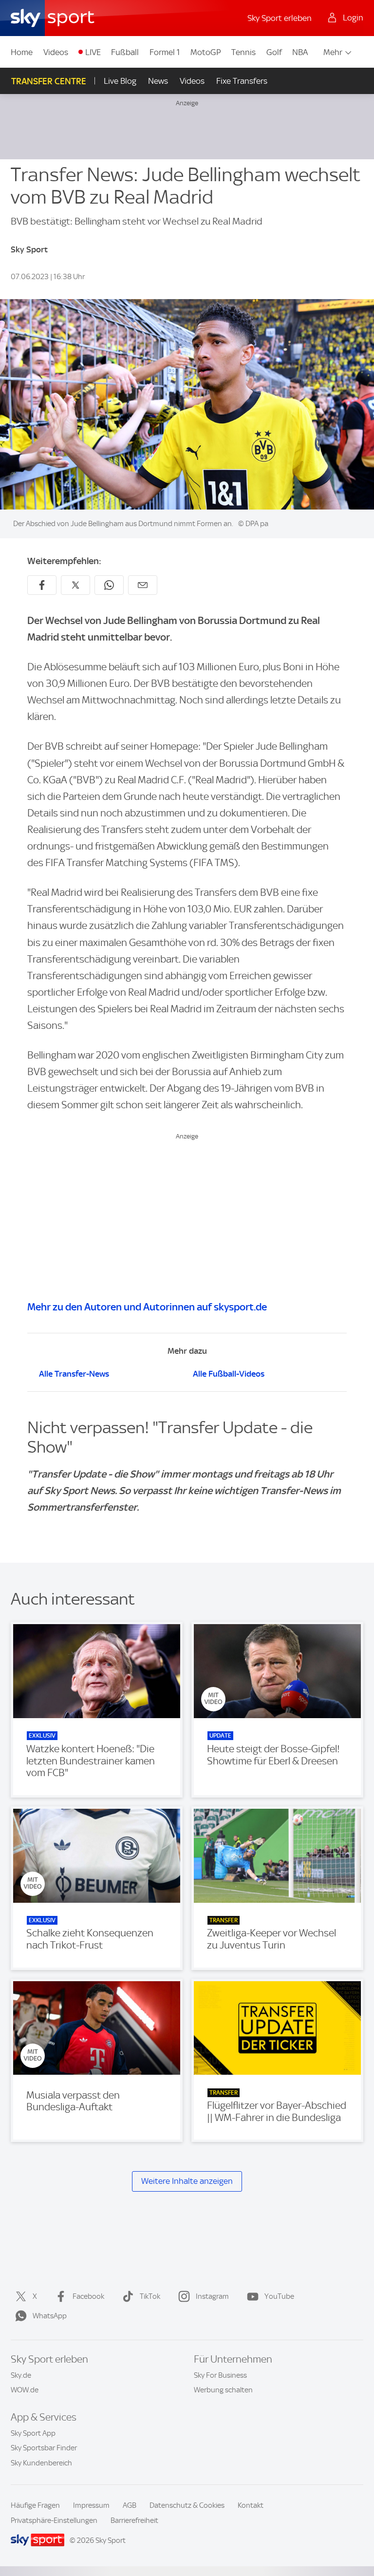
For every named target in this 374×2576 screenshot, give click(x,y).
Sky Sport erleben (280, 18)
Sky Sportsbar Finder (44, 2448)
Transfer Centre (49, 81)
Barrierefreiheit (134, 2520)
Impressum (91, 2505)
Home (22, 52)
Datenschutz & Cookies (187, 2505)
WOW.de (25, 2390)
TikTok (150, 2296)
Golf (274, 52)
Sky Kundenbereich (41, 2463)
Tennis (243, 52)
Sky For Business (220, 2375)
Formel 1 (165, 52)
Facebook (88, 2296)
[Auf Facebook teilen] (42, 585)
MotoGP (206, 52)
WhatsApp (50, 2316)
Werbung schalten (223, 2390)
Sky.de (21, 2375)
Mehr (333, 52)
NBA (300, 52)
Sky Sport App (33, 2433)
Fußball (125, 52)
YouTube (279, 2296)
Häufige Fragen (35, 2505)
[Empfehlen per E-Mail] (143, 585)
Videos (56, 52)
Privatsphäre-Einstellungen (54, 2520)
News (158, 81)
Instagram (212, 2296)
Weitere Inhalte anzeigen (187, 2181)
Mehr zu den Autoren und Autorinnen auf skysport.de (147, 1307)
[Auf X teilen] (75, 585)
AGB (130, 2505)
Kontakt (251, 2505)
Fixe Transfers (242, 81)
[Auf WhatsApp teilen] (109, 585)
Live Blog (120, 81)
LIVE (93, 52)
